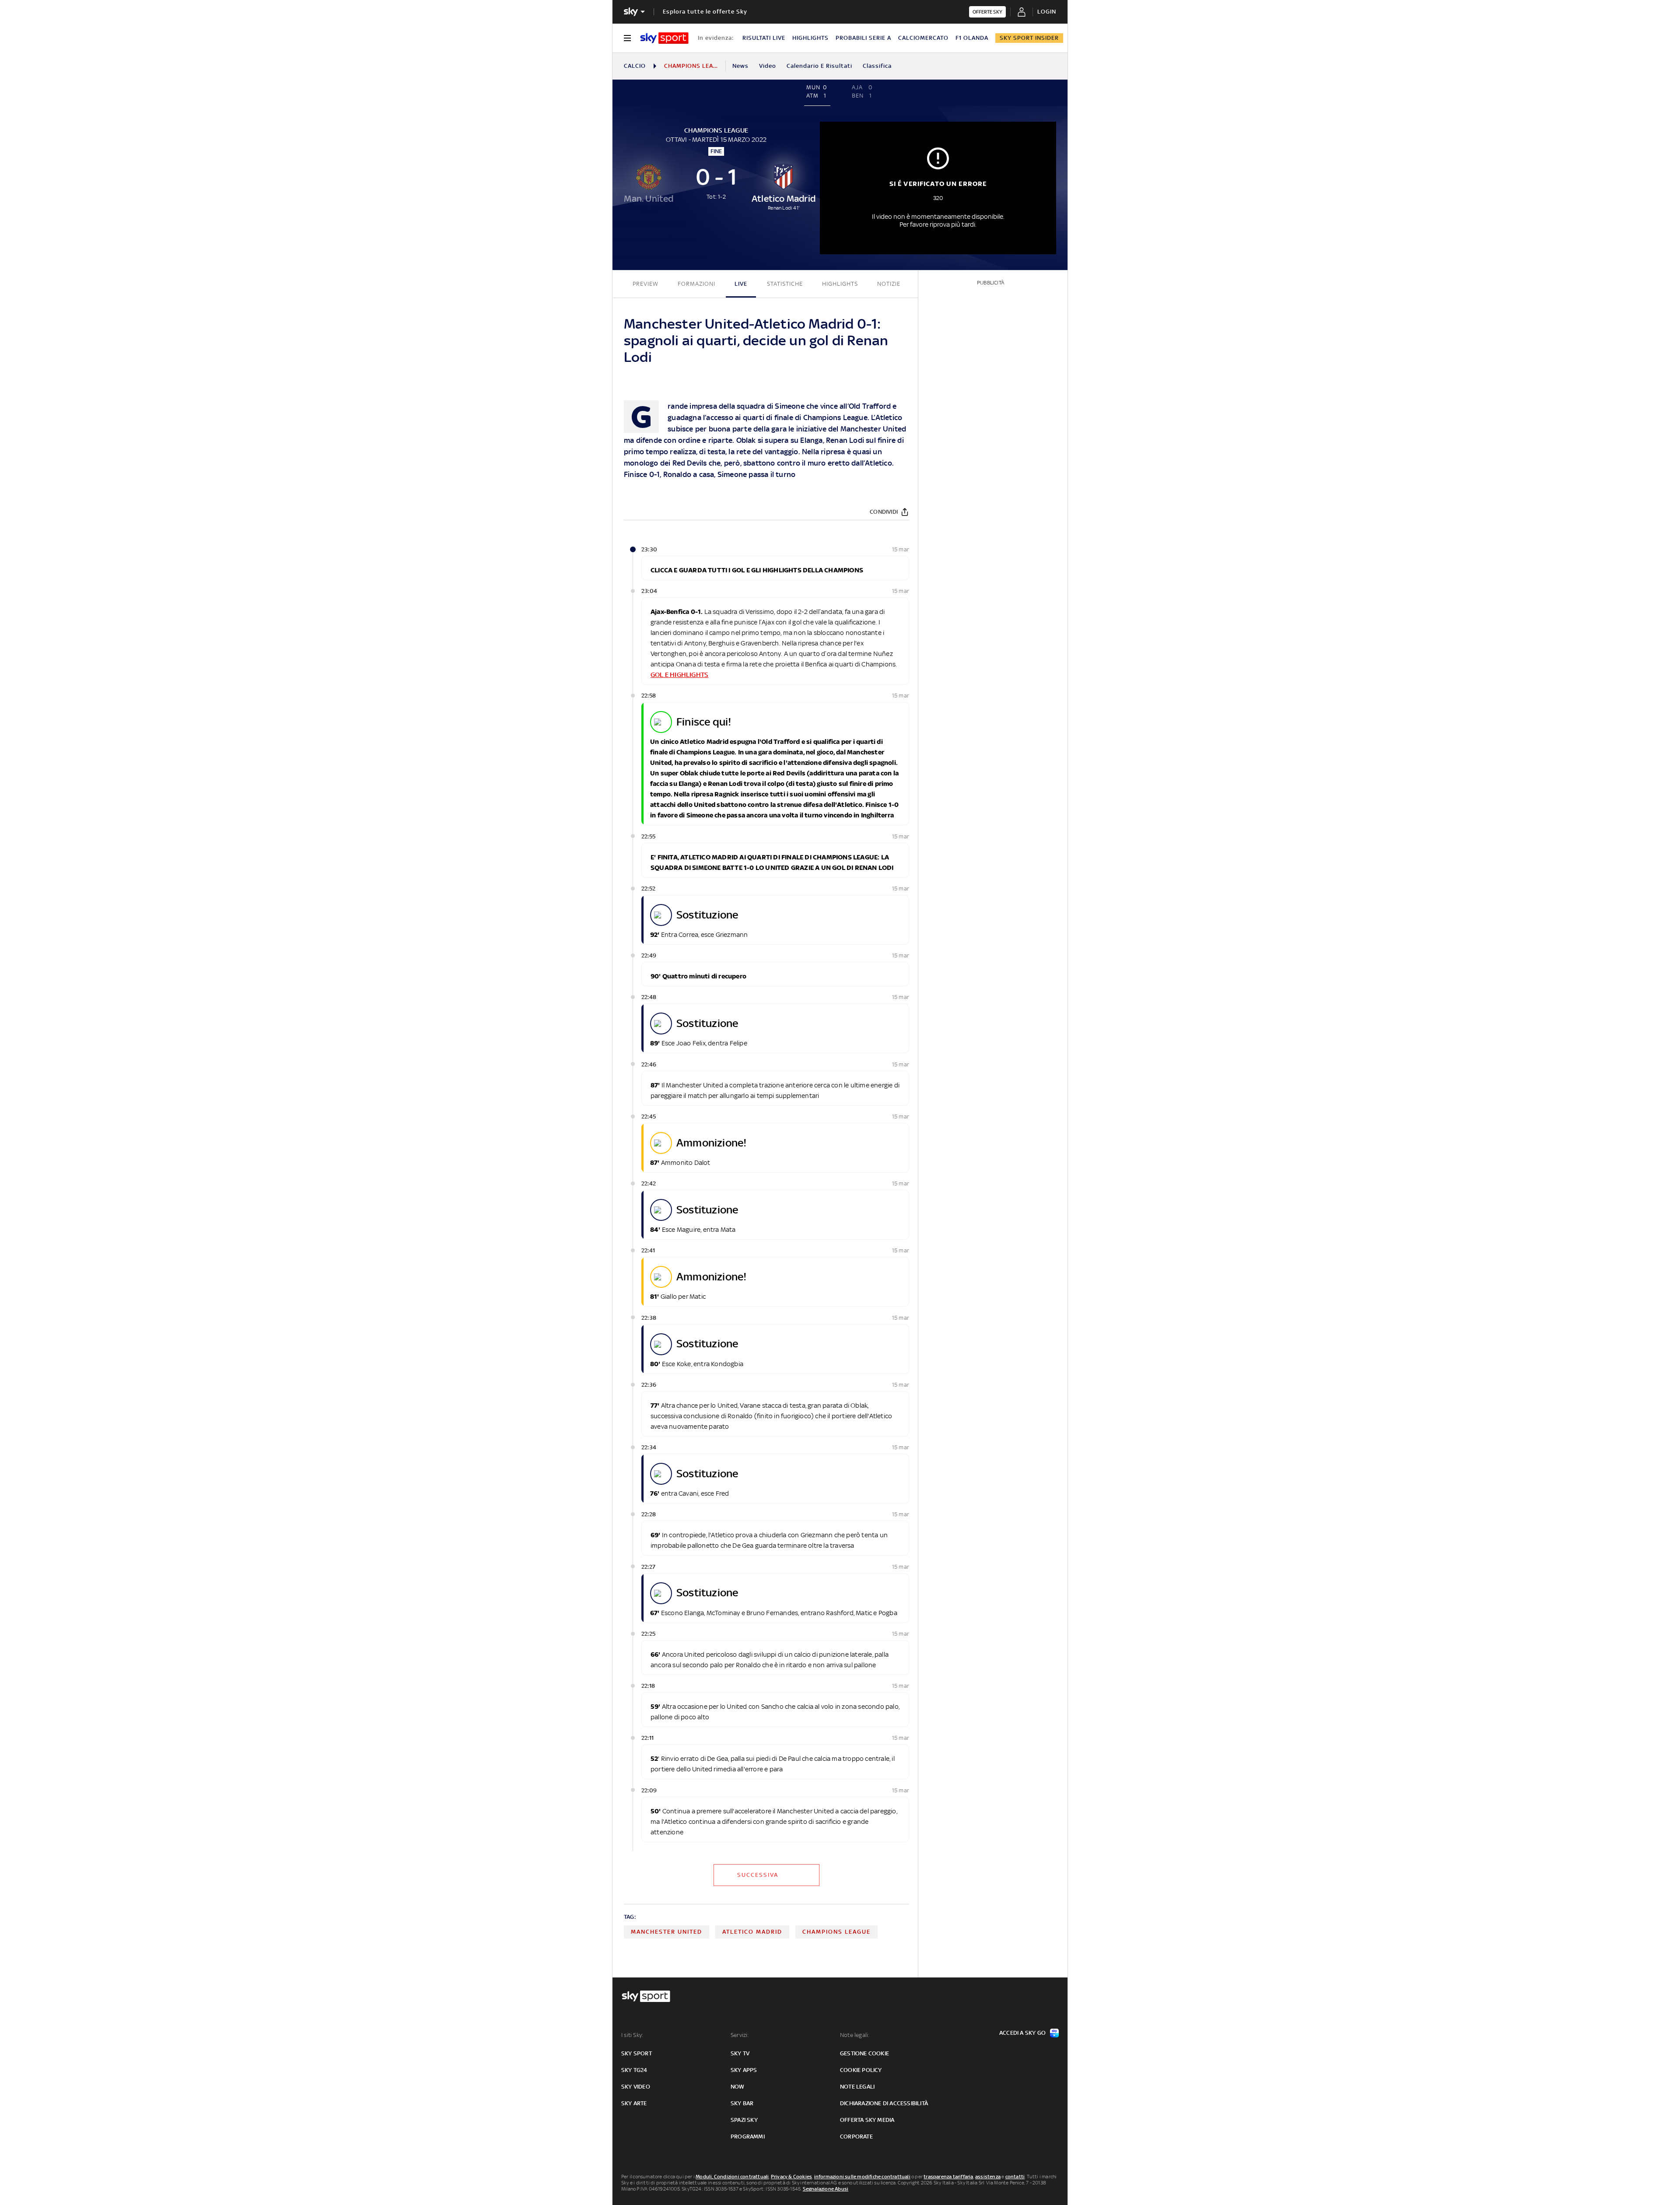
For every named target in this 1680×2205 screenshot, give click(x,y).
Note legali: (855, 2035)
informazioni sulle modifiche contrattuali (862, 2177)
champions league (836, 1932)
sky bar (742, 2103)
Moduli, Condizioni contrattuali (732, 2177)
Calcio (635, 66)
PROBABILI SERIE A (863, 38)
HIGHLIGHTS (810, 38)
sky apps (744, 2070)
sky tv (740, 2053)
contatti (1015, 2177)
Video (768, 66)
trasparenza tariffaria (948, 2177)
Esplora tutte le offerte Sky (705, 12)
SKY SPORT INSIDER (1029, 38)
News (740, 66)
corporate (856, 2137)
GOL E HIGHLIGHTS (679, 675)
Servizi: (740, 2035)
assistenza (988, 2177)
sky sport (637, 2053)
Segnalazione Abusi (826, 2189)
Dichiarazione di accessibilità (884, 2103)
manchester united (667, 1932)
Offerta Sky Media (867, 2120)
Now (738, 2087)
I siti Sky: (632, 2035)
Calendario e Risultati (819, 66)
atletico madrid (752, 1932)
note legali (857, 2087)
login (1047, 12)
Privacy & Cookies (791, 2177)
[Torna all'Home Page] (664, 38)
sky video (636, 2087)
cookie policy (861, 2070)
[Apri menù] (627, 38)
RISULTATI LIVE (764, 38)
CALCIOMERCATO (923, 38)
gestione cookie (864, 2053)
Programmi (748, 2137)
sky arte (634, 2103)
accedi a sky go (1022, 2033)
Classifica (877, 66)
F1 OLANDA (972, 38)
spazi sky (744, 2120)
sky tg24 (634, 2070)
